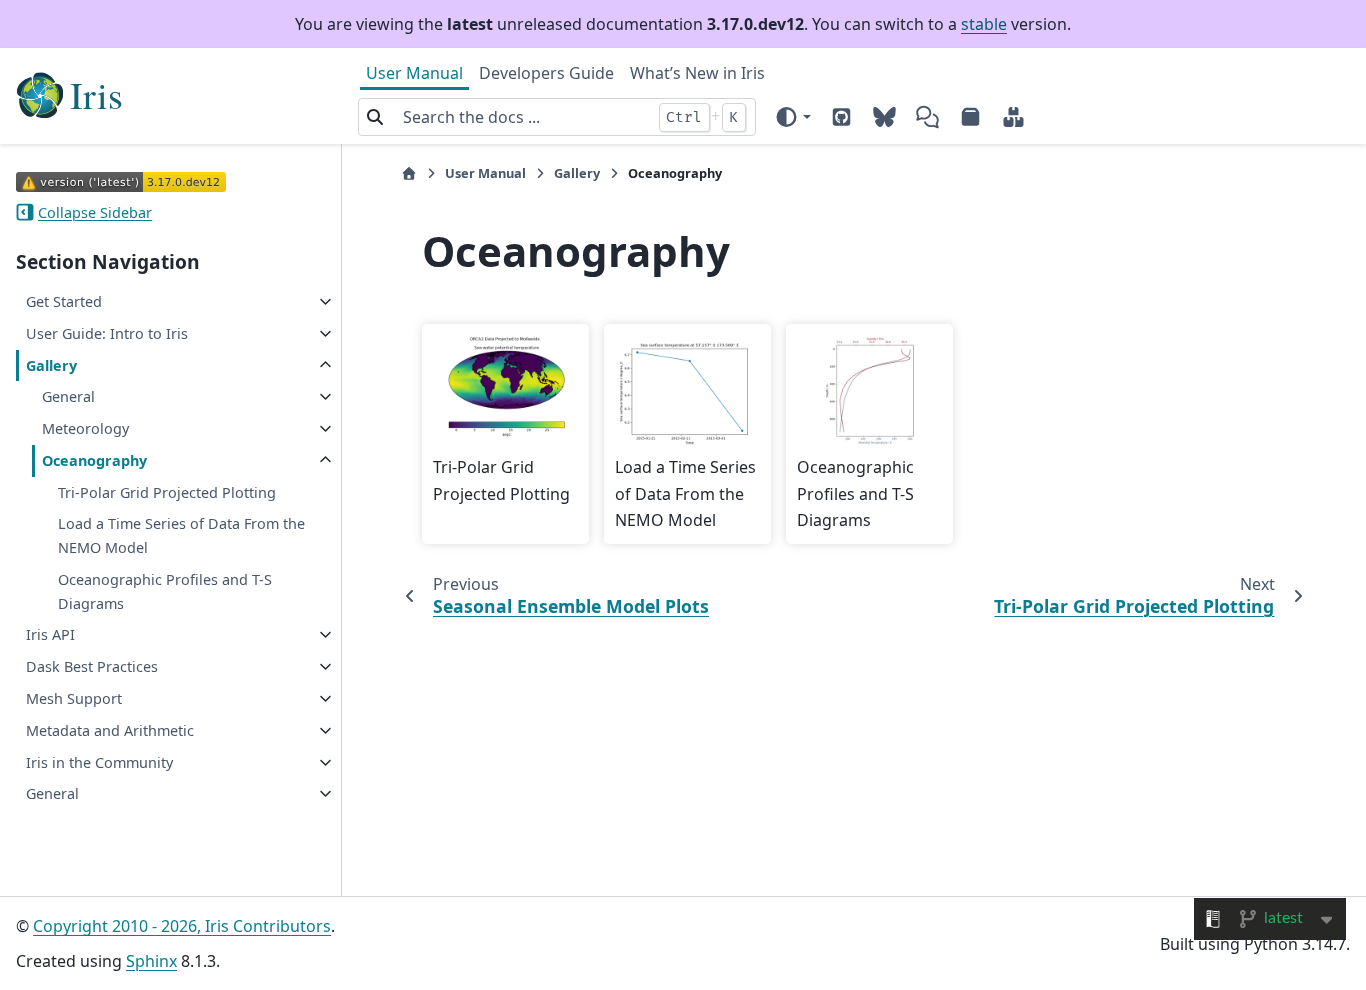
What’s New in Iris (697, 73)
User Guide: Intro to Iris (107, 333)
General (68, 396)
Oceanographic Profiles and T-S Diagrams (165, 591)
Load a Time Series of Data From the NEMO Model (181, 535)
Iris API (50, 634)
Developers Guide (546, 73)
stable (984, 24)
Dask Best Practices (92, 666)
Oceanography (94, 460)
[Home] (409, 173)
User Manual (414, 73)
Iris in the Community (99, 762)
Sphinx (151, 961)
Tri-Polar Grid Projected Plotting (167, 492)
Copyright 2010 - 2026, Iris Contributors (182, 926)
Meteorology (85, 428)
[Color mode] (792, 117)
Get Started (64, 301)
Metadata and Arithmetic (110, 730)
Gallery (51, 365)
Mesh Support (74, 698)
